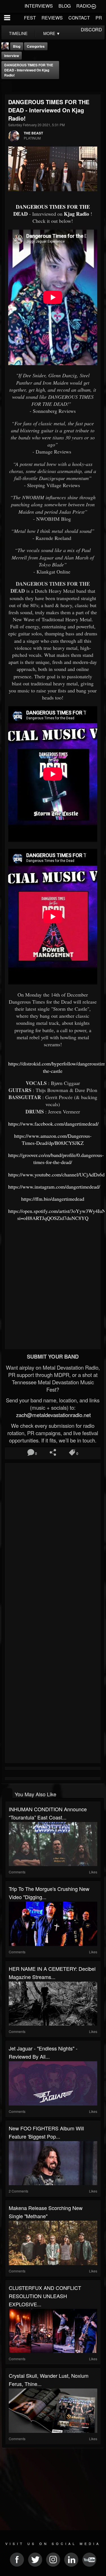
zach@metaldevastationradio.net (53, 1415)
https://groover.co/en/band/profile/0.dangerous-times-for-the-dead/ (56, 1159)
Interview (12, 56)
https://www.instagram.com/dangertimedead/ (54, 1187)
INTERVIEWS (39, 6)
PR (99, 18)
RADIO (84, 6)
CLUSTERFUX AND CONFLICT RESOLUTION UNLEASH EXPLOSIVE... (45, 2296)
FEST (30, 18)
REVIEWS (52, 18)
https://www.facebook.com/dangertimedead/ (53, 1124)
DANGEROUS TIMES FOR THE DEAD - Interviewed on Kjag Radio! (29, 70)
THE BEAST (33, 133)
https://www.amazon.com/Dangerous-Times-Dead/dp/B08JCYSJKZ (53, 1139)
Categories (36, 46)
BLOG (65, 6)
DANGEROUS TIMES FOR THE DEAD (52, 210)
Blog (17, 46)
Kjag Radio (76, 214)
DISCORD (91, 30)
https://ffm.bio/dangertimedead (53, 1199)
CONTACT (79, 18)
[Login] (94, 6)
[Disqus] (53, 1540)
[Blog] (7, 87)
